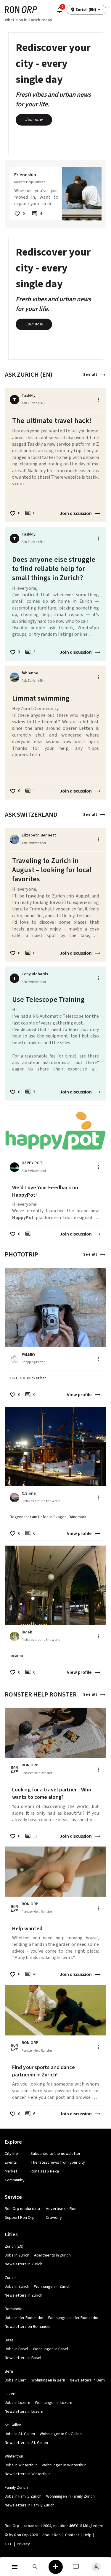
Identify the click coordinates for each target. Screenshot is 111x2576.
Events (11, 2162)
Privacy (23, 2544)
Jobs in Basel (16, 2349)
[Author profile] (15, 677)
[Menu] (15, 2567)
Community (15, 2180)
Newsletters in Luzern (24, 2412)
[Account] (96, 2567)
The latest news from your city (58, 2162)
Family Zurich (16, 2488)
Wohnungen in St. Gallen (61, 2434)
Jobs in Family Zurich (23, 2496)
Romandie (14, 2309)
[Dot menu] (98, 400)
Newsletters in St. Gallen (26, 2443)
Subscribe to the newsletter (55, 2154)
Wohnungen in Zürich (52, 2287)
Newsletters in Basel (23, 2358)
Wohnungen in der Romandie (73, 2318)
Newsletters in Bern (87, 2380)
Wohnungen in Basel (50, 2349)
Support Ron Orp (20, 2218)
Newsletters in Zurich (24, 2264)
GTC (9, 2544)
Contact (72, 2535)
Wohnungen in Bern (48, 2380)
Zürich (10, 2278)
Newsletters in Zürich (24, 2295)
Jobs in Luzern (17, 2403)
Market (11, 2171)
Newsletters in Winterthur (27, 2474)
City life (11, 2154)
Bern (9, 2371)
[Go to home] (21, 10)
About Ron (52, 2535)
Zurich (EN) (14, 2246)
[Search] (35, 2567)
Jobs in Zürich (17, 2287)
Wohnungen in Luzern (54, 2403)
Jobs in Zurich (17, 2255)
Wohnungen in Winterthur (64, 2465)
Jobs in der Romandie (24, 2318)
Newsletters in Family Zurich (30, 2505)
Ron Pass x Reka (45, 2171)
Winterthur (14, 2456)
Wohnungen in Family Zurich (70, 2496)
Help (87, 2535)
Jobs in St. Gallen (20, 2434)
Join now (34, 120)
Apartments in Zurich (52, 2255)
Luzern (11, 2394)
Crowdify (54, 2218)
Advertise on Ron (61, 2209)
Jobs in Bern (16, 2380)
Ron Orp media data (22, 2209)
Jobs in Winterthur (21, 2465)
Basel (10, 2340)
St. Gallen (13, 2425)
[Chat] (76, 2567)
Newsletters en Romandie (28, 2327)
